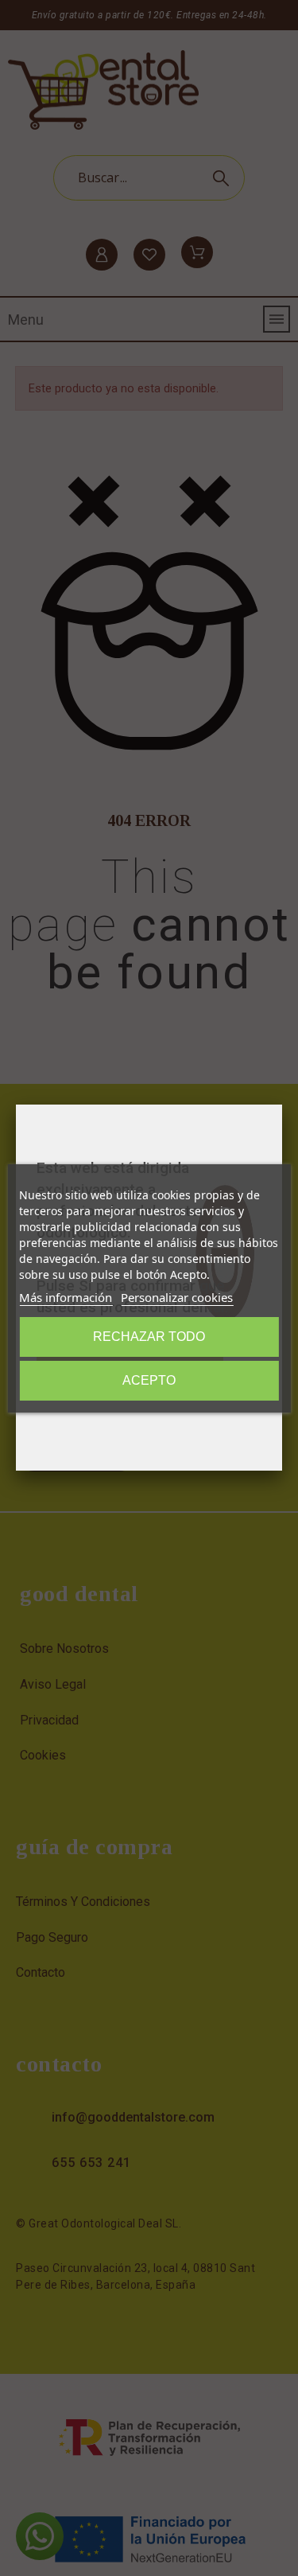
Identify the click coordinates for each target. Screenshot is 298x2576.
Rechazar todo (149, 1337)
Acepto (149, 1380)
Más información (66, 1297)
